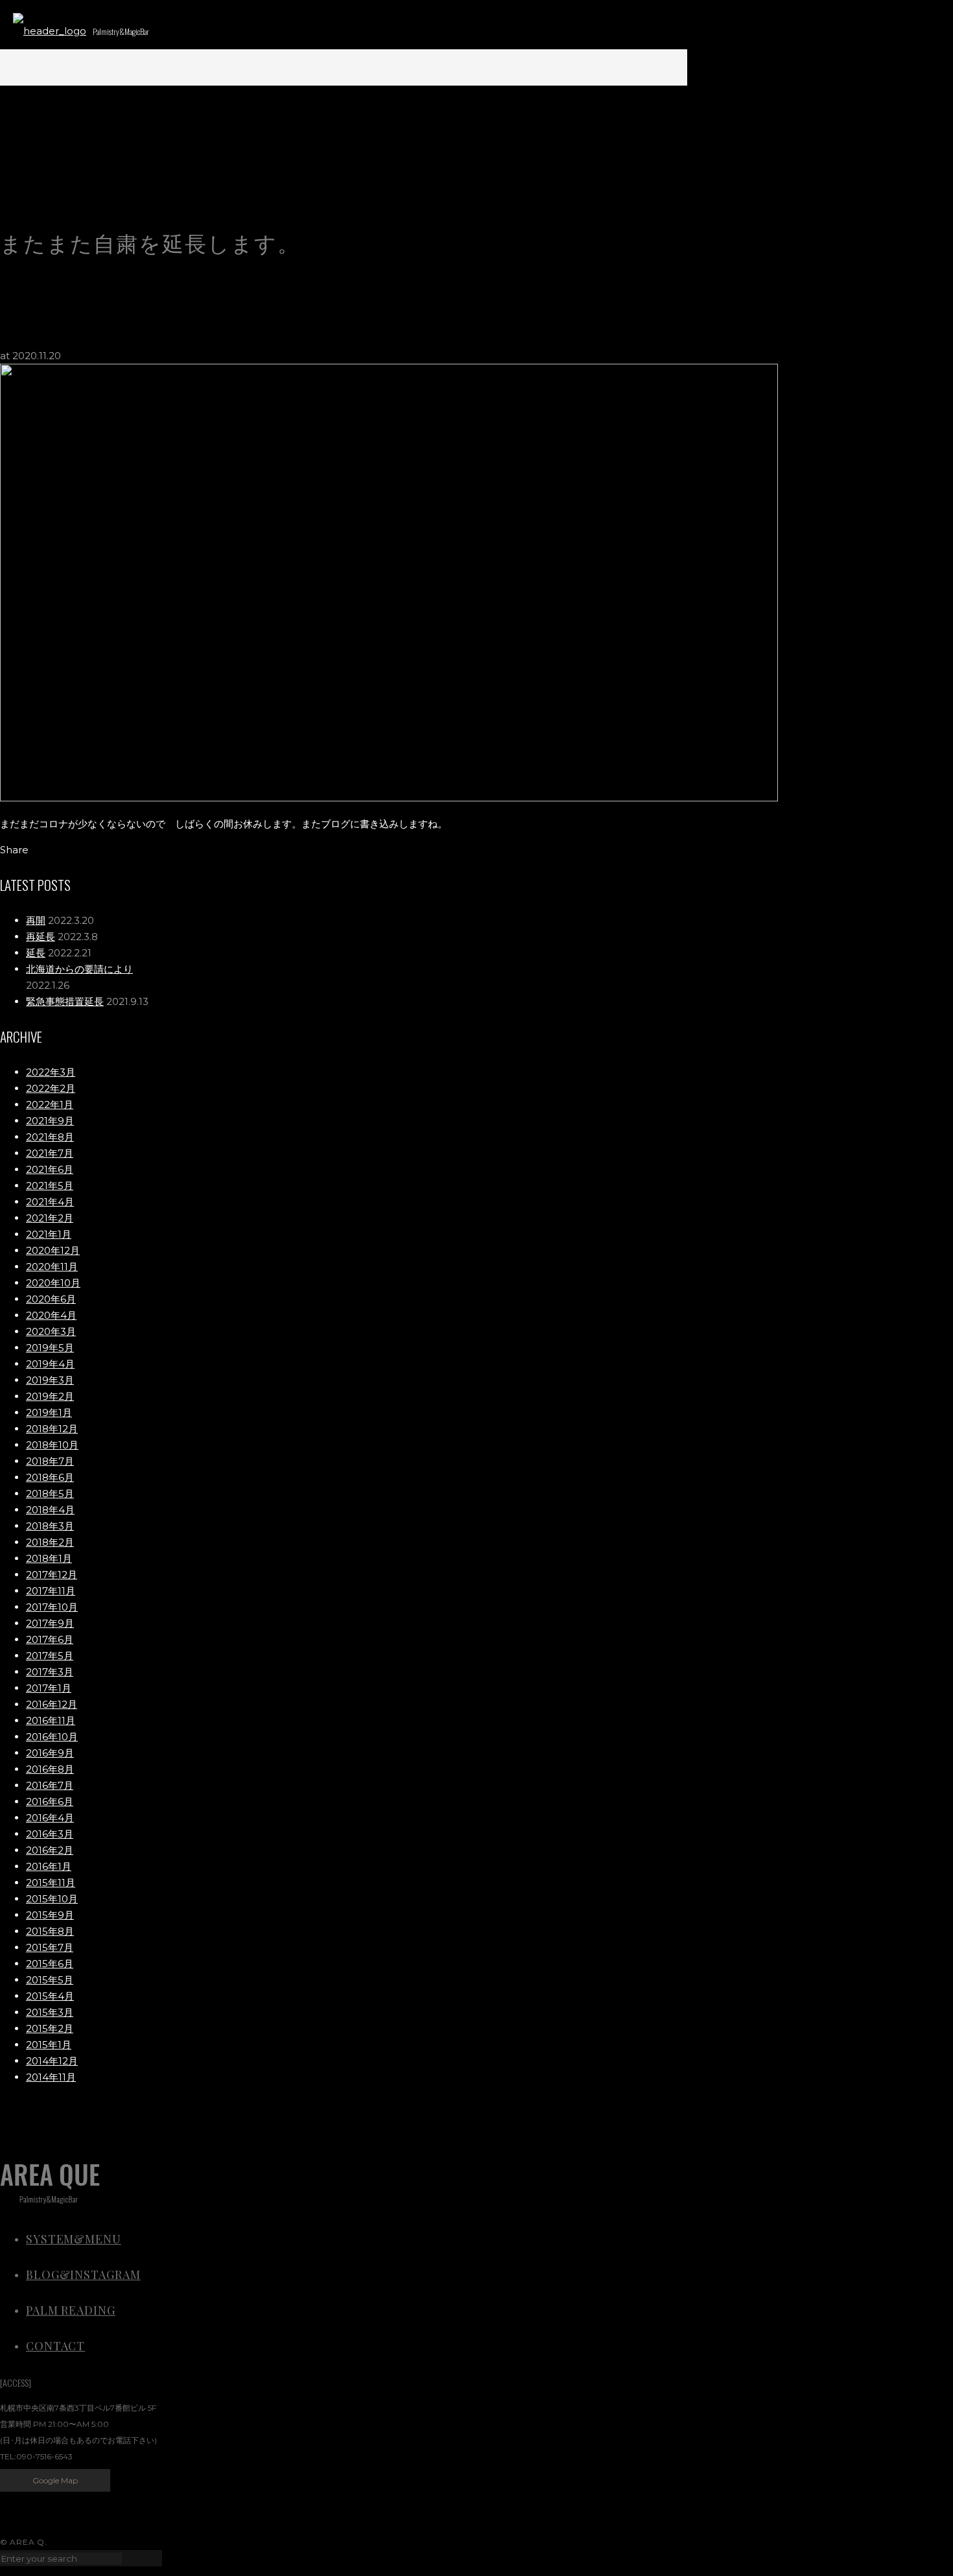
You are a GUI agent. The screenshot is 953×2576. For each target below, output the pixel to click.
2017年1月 (49, 1688)
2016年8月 (50, 1769)
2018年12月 (52, 1429)
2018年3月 (50, 1526)
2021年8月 (50, 1137)
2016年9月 (50, 1753)
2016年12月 (52, 1704)
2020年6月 (51, 1299)
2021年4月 (50, 1202)
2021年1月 (49, 1234)
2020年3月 (51, 1331)
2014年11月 (51, 2077)
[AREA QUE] (50, 31)
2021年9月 (50, 1121)
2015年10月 (52, 1899)
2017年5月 (50, 1656)
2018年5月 (50, 1494)
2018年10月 (52, 1445)
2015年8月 (50, 1931)
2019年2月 (50, 1396)
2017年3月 (50, 1672)
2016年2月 (50, 1850)
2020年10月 (53, 1283)
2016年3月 (50, 1834)
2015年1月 (49, 2045)
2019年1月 (49, 1412)
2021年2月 (50, 1218)
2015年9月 (50, 1915)
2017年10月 (52, 1607)
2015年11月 (51, 1883)
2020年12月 (53, 1250)
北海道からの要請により (79, 969)
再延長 (41, 937)
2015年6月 (50, 1964)
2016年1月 (49, 1866)
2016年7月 (50, 1785)
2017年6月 (50, 1639)
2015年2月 (50, 2028)
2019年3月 (50, 1380)
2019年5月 (50, 1348)
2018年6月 (50, 1477)
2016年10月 (52, 1737)
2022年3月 (51, 1072)
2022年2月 (51, 1088)
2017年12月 (52, 1575)
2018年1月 (49, 1558)
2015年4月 (50, 1996)
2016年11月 (51, 1720)
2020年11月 (52, 1267)
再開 (36, 920)
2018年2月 (50, 1542)
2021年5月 (50, 1186)
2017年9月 (50, 1623)
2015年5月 (50, 1980)
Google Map (55, 2480)
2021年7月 (50, 1153)
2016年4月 (50, 1818)
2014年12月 (52, 2061)
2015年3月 (50, 2012)
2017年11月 (51, 1591)
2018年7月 (50, 1461)
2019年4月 (50, 1364)
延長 (36, 953)
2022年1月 (50, 1105)
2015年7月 (50, 1947)
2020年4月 (51, 1315)
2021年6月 (50, 1169)
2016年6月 (50, 1802)
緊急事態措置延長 (65, 1001)
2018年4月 (50, 1510)
